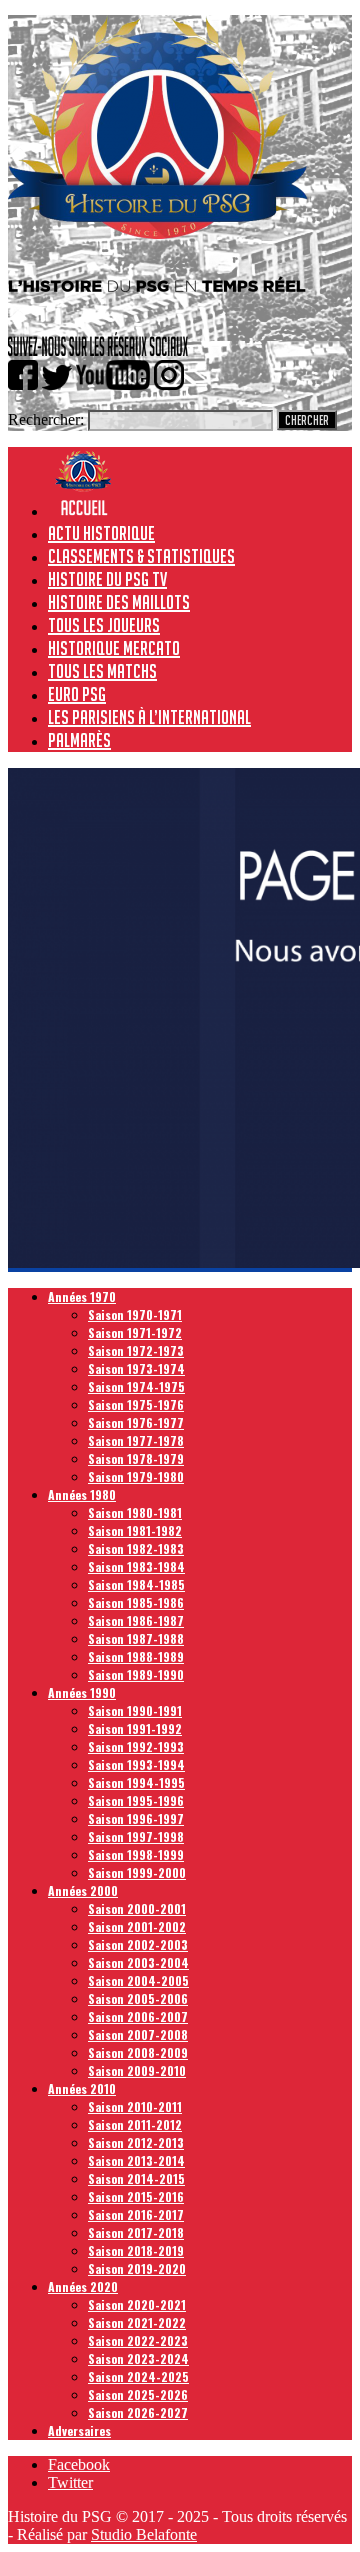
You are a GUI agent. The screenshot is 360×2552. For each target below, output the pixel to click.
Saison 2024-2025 (138, 2376)
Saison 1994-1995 (136, 1782)
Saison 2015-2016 (136, 2196)
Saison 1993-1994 (136, 1764)
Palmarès (79, 740)
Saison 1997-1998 (136, 1836)
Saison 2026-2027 (138, 2412)
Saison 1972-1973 (136, 1350)
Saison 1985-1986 (136, 1602)
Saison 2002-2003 (138, 1944)
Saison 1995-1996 (136, 1800)
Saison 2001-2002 (137, 1926)
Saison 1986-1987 (136, 1620)
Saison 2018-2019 (136, 2250)
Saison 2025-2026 (138, 2394)
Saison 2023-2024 (138, 2358)
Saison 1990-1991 (135, 1710)
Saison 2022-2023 (138, 2340)
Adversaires (79, 2430)
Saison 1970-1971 (135, 1314)
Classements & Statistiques (141, 556)
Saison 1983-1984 (136, 1566)
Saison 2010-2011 (135, 2106)
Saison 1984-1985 (136, 1584)
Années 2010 (82, 2088)
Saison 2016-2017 (136, 2214)
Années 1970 (82, 1296)
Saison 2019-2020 (137, 2268)
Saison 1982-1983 (136, 1548)
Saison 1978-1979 (136, 1458)
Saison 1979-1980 (136, 1476)
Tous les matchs (102, 671)
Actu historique (101, 533)
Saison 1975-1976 (136, 1404)
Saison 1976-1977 (136, 1422)
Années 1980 (82, 1494)
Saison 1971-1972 (135, 1332)
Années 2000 (83, 1890)
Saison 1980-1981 (135, 1512)
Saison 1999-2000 (137, 1872)
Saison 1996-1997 (136, 1818)
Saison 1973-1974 (136, 1368)
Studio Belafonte (144, 2534)
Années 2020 (83, 2286)
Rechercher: (46, 419)
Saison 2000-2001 (137, 1908)
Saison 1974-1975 (136, 1386)
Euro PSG (77, 694)
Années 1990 (82, 1692)
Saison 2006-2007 (138, 2016)
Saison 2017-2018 (136, 2232)
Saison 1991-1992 (135, 1728)
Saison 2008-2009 (138, 2052)
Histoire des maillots (119, 602)
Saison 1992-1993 (136, 1746)
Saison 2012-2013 (136, 2142)
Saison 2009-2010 (137, 2070)
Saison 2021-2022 (137, 2322)
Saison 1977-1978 (136, 1440)
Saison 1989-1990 (136, 1674)
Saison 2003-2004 (138, 1962)
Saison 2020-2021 (137, 2304)
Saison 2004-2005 (138, 1980)
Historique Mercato (114, 648)
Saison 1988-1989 (136, 1656)
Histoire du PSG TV (107, 579)
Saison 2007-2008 (138, 2034)
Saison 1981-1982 (135, 1530)
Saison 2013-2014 (136, 2160)
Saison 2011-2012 (135, 2124)
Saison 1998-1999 (136, 1854)
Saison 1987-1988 (136, 1638)
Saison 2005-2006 (138, 1998)
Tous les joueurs (104, 625)
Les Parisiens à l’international (149, 717)
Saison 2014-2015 (136, 2178)
